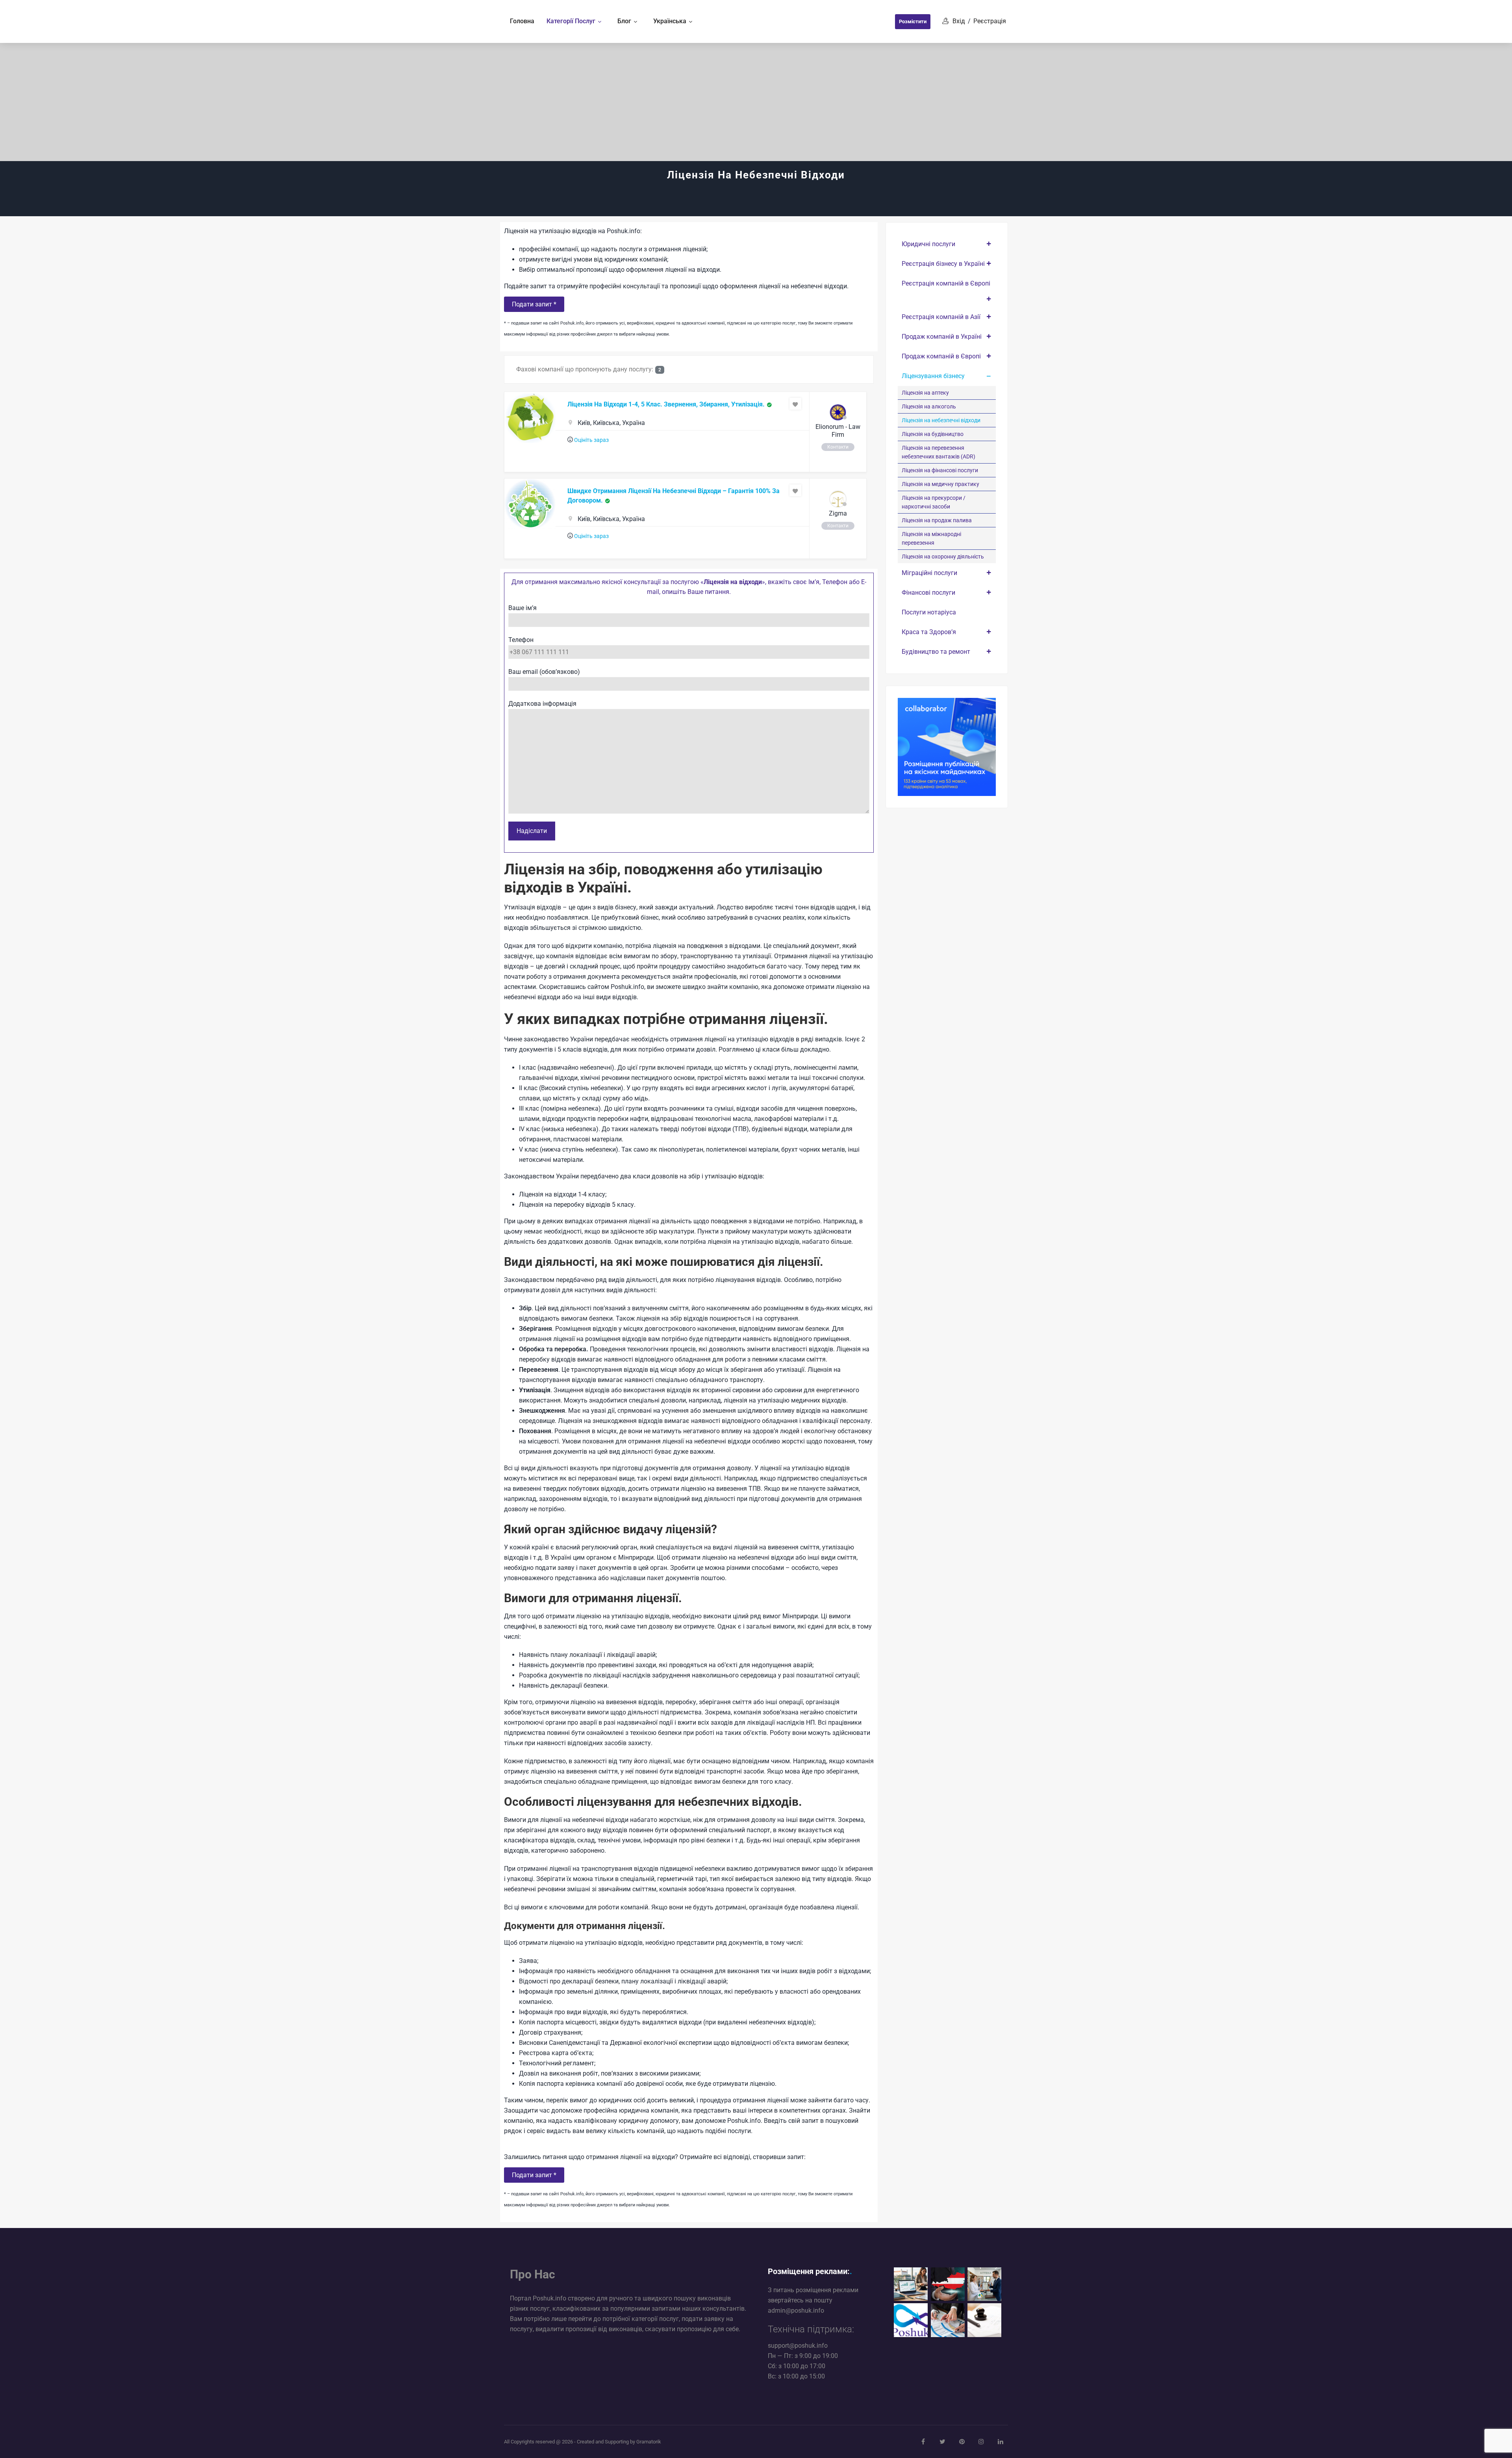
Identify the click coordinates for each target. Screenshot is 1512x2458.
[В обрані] (795, 404)
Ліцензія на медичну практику (940, 484)
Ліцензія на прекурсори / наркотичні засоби (934, 502)
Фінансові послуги (928, 593)
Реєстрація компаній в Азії (941, 317)
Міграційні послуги (929, 573)
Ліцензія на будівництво (933, 434)
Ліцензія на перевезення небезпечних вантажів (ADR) (939, 452)
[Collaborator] (947, 747)
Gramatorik (649, 2442)
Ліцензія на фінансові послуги (940, 470)
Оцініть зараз (591, 440)
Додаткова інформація (542, 704)
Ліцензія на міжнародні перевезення (931, 538)
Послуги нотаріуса (929, 612)
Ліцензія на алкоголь (929, 406)
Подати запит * (534, 304)
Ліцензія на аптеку (925, 393)
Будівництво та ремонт (936, 652)
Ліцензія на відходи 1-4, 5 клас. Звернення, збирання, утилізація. (666, 404)
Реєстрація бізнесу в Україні (943, 264)
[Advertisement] (756, 102)
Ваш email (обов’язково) (544, 672)
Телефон (521, 640)
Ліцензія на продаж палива (937, 520)
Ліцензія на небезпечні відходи (941, 420)
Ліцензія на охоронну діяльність (943, 557)
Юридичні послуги (928, 244)
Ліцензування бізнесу (933, 376)
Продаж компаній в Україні (942, 337)
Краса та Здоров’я (929, 632)
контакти (838, 447)
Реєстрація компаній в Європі (946, 283)
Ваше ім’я (523, 608)
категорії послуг (655, 2319)
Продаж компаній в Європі (941, 356)
